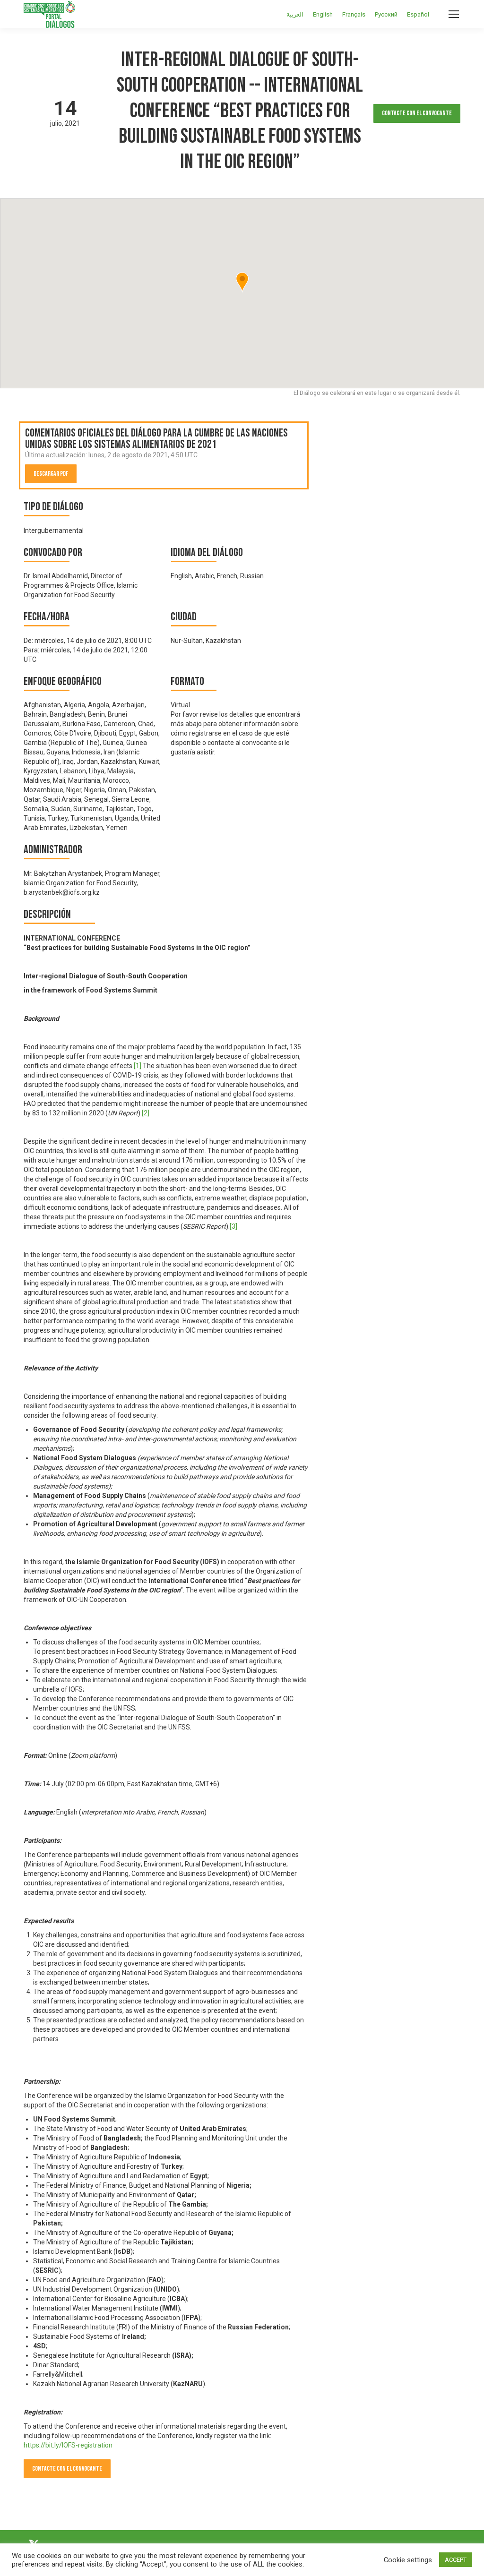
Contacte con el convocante (417, 113)
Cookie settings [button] (408, 2560)
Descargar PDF (51, 474)
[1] (138, 1066)
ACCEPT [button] (456, 2560)
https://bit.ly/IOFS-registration (68, 2445)
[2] (146, 1113)
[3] (233, 1226)
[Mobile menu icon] (454, 14)
